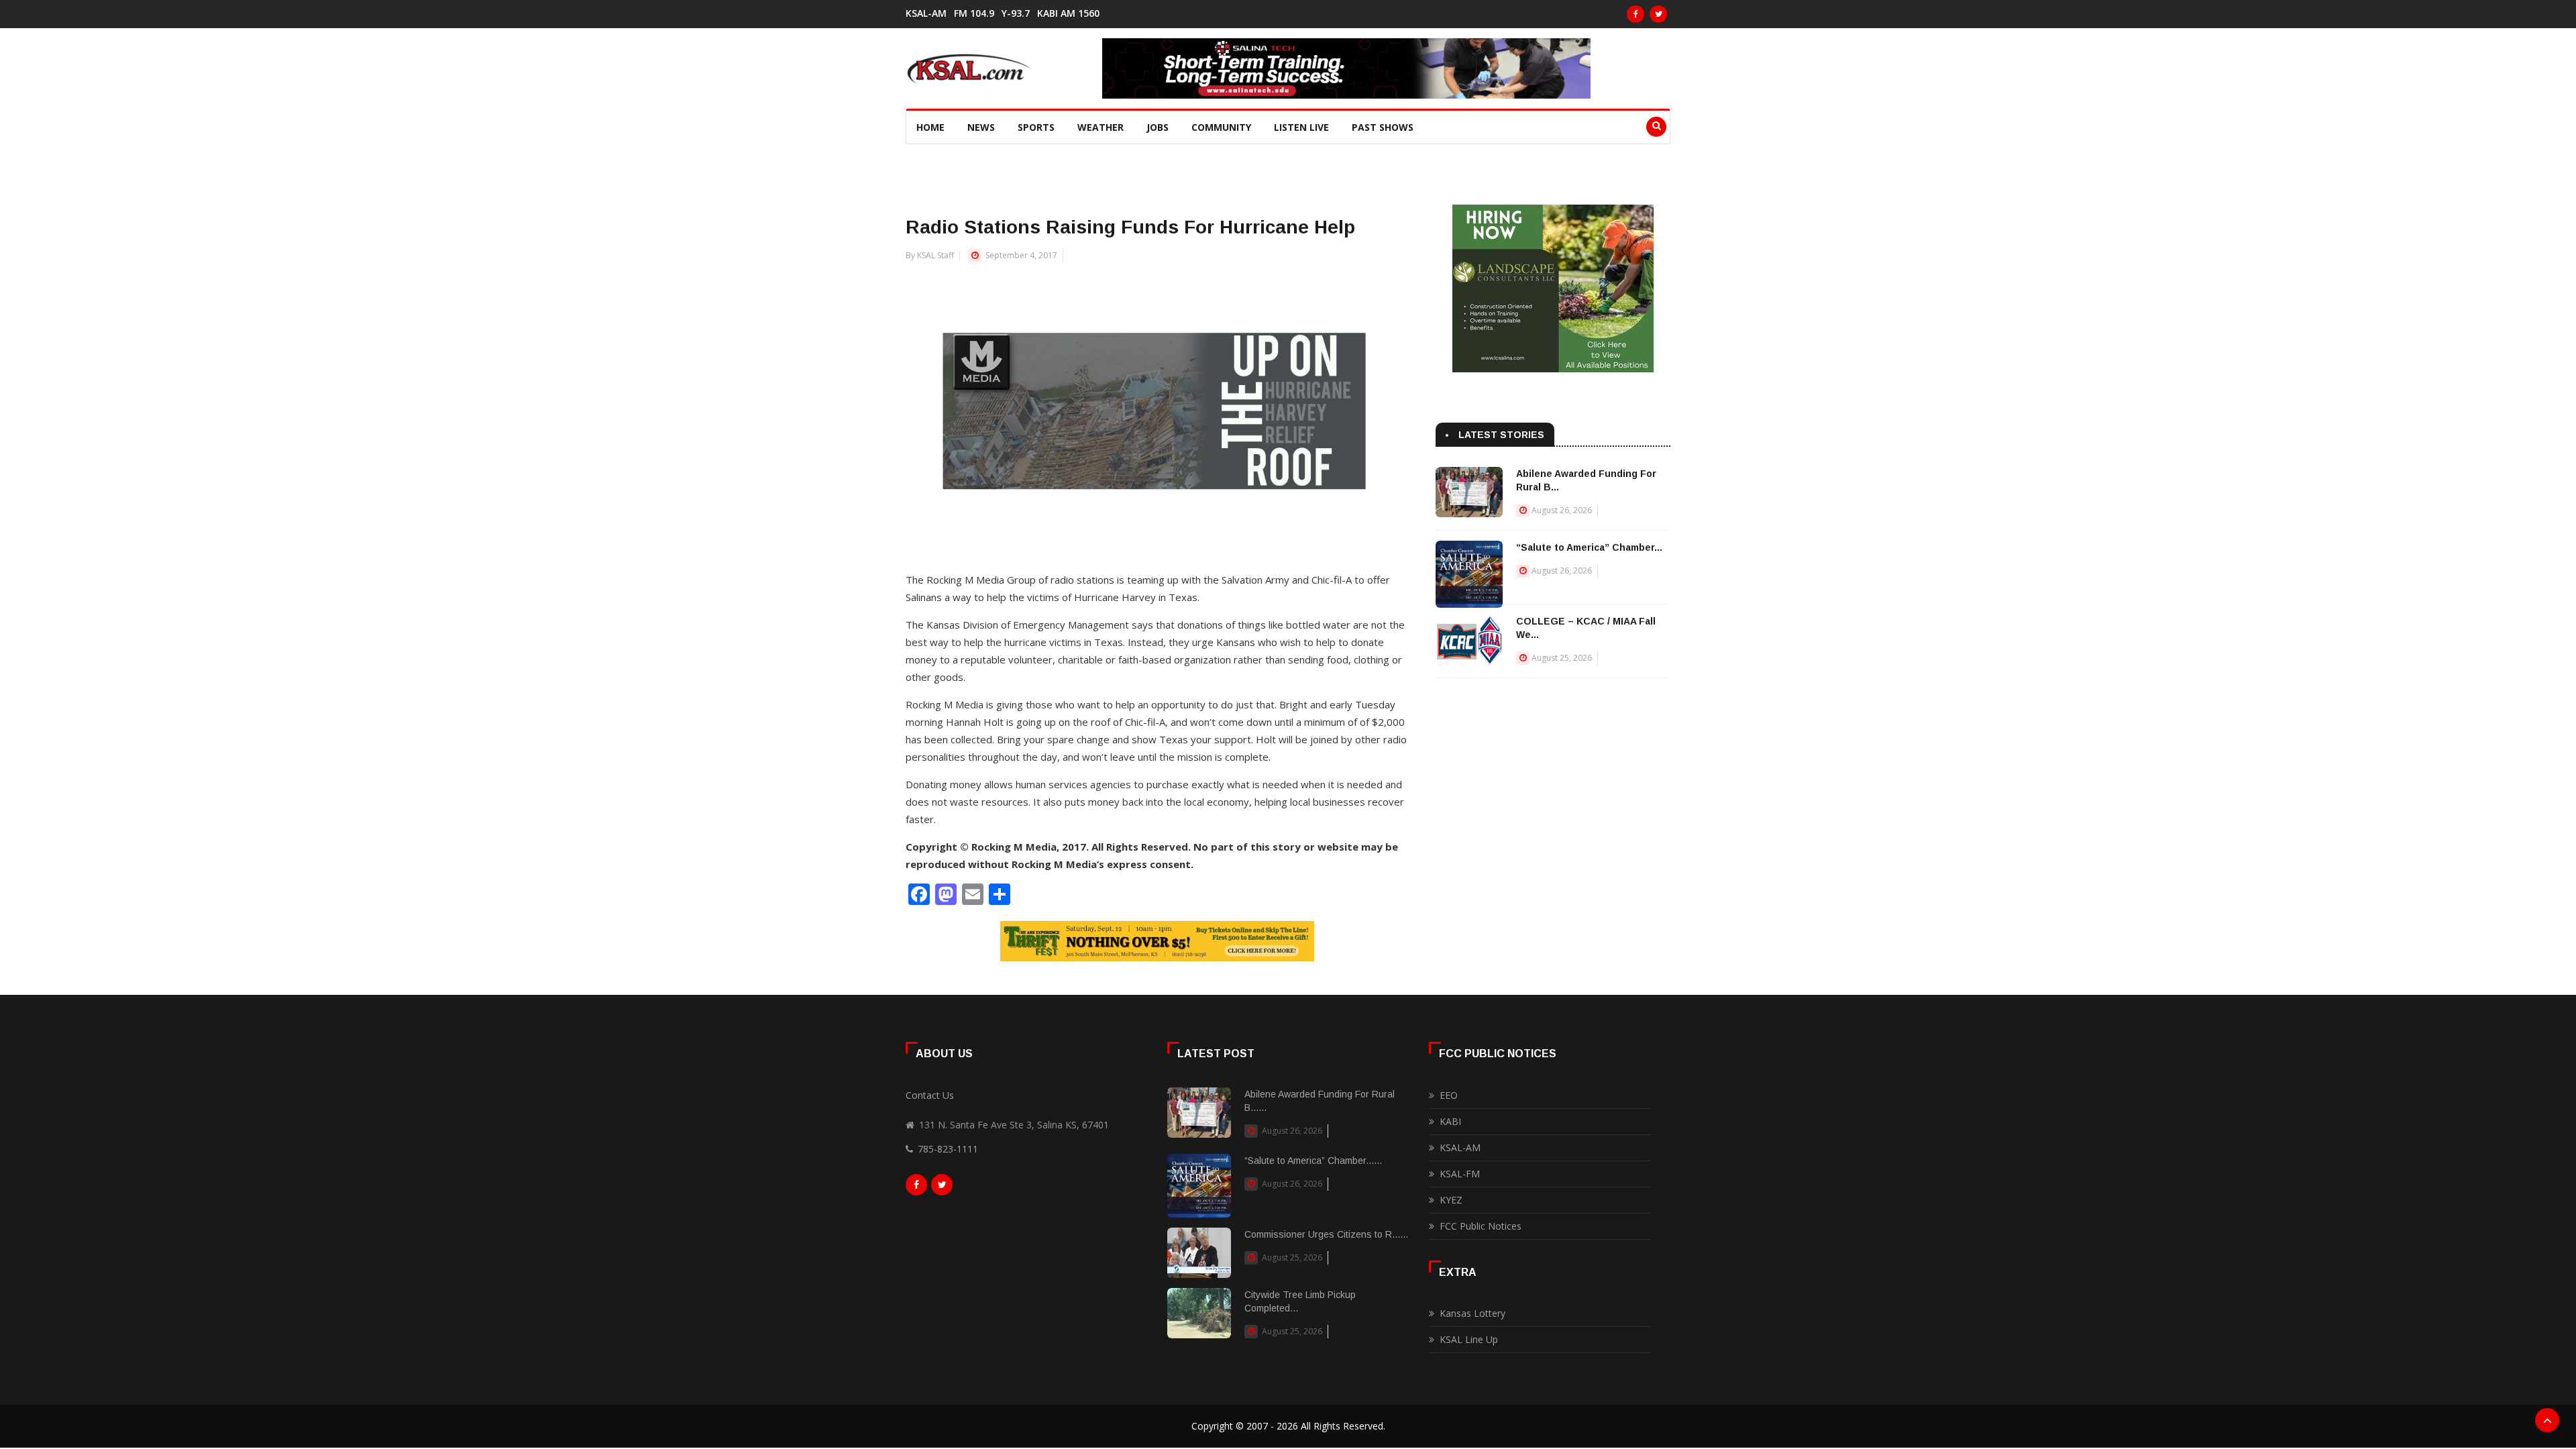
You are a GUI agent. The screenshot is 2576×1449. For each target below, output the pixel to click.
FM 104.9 (974, 13)
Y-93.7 (1016, 13)
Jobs (1158, 127)
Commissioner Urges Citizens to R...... (1326, 1234)
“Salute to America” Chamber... (1589, 547)
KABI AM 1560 (1068, 13)
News (981, 127)
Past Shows (1383, 127)
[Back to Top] (2547, 1420)
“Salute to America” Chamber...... (1313, 1161)
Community (1221, 127)
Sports (1036, 127)
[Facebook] (1635, 14)
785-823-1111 (948, 1149)
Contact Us (930, 1095)
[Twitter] (1658, 14)
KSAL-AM (926, 13)
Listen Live (1301, 127)
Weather (1101, 127)
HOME (930, 127)
